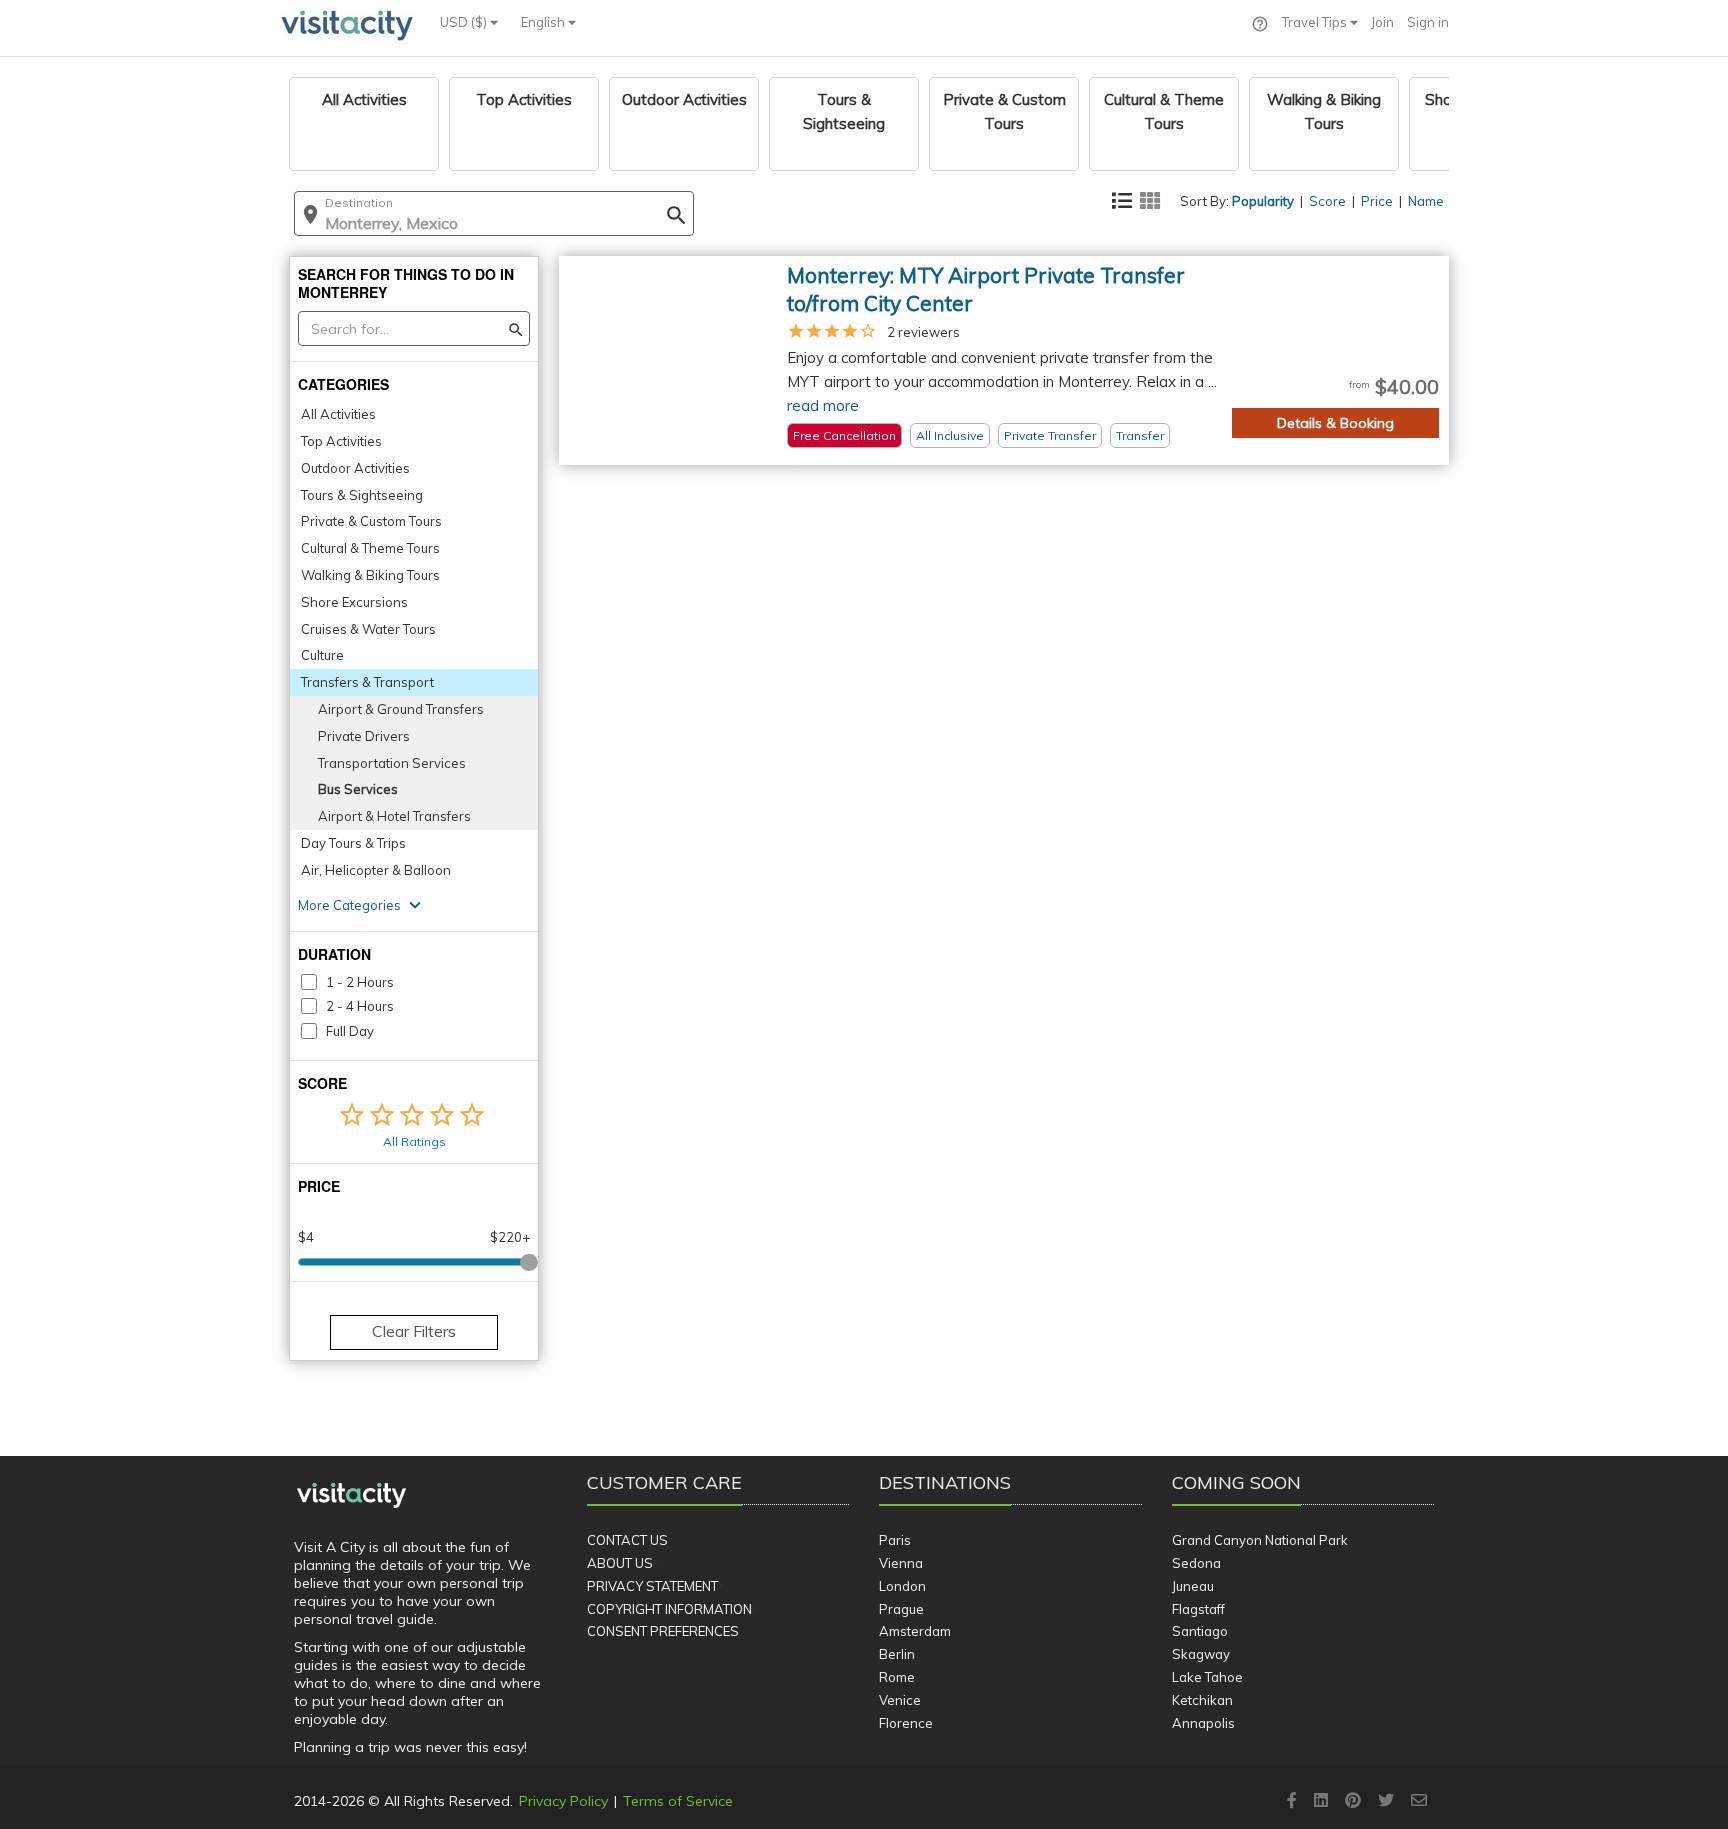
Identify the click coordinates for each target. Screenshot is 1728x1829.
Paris (895, 1540)
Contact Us (627, 1540)
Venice (900, 1700)
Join (1382, 22)
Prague (901, 1609)
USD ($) (465, 22)
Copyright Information (669, 1609)
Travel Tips (1316, 22)
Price (1377, 201)
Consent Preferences (663, 1631)
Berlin (897, 1654)
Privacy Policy (563, 1801)
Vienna (901, 1563)
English (544, 22)
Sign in (1428, 22)
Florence (906, 1723)
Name (1426, 201)
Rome (897, 1677)
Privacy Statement (652, 1586)
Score (1327, 201)
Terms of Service (678, 1801)
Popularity (1263, 201)
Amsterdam (915, 1631)
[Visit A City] (351, 1496)
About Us (620, 1563)
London (902, 1586)
